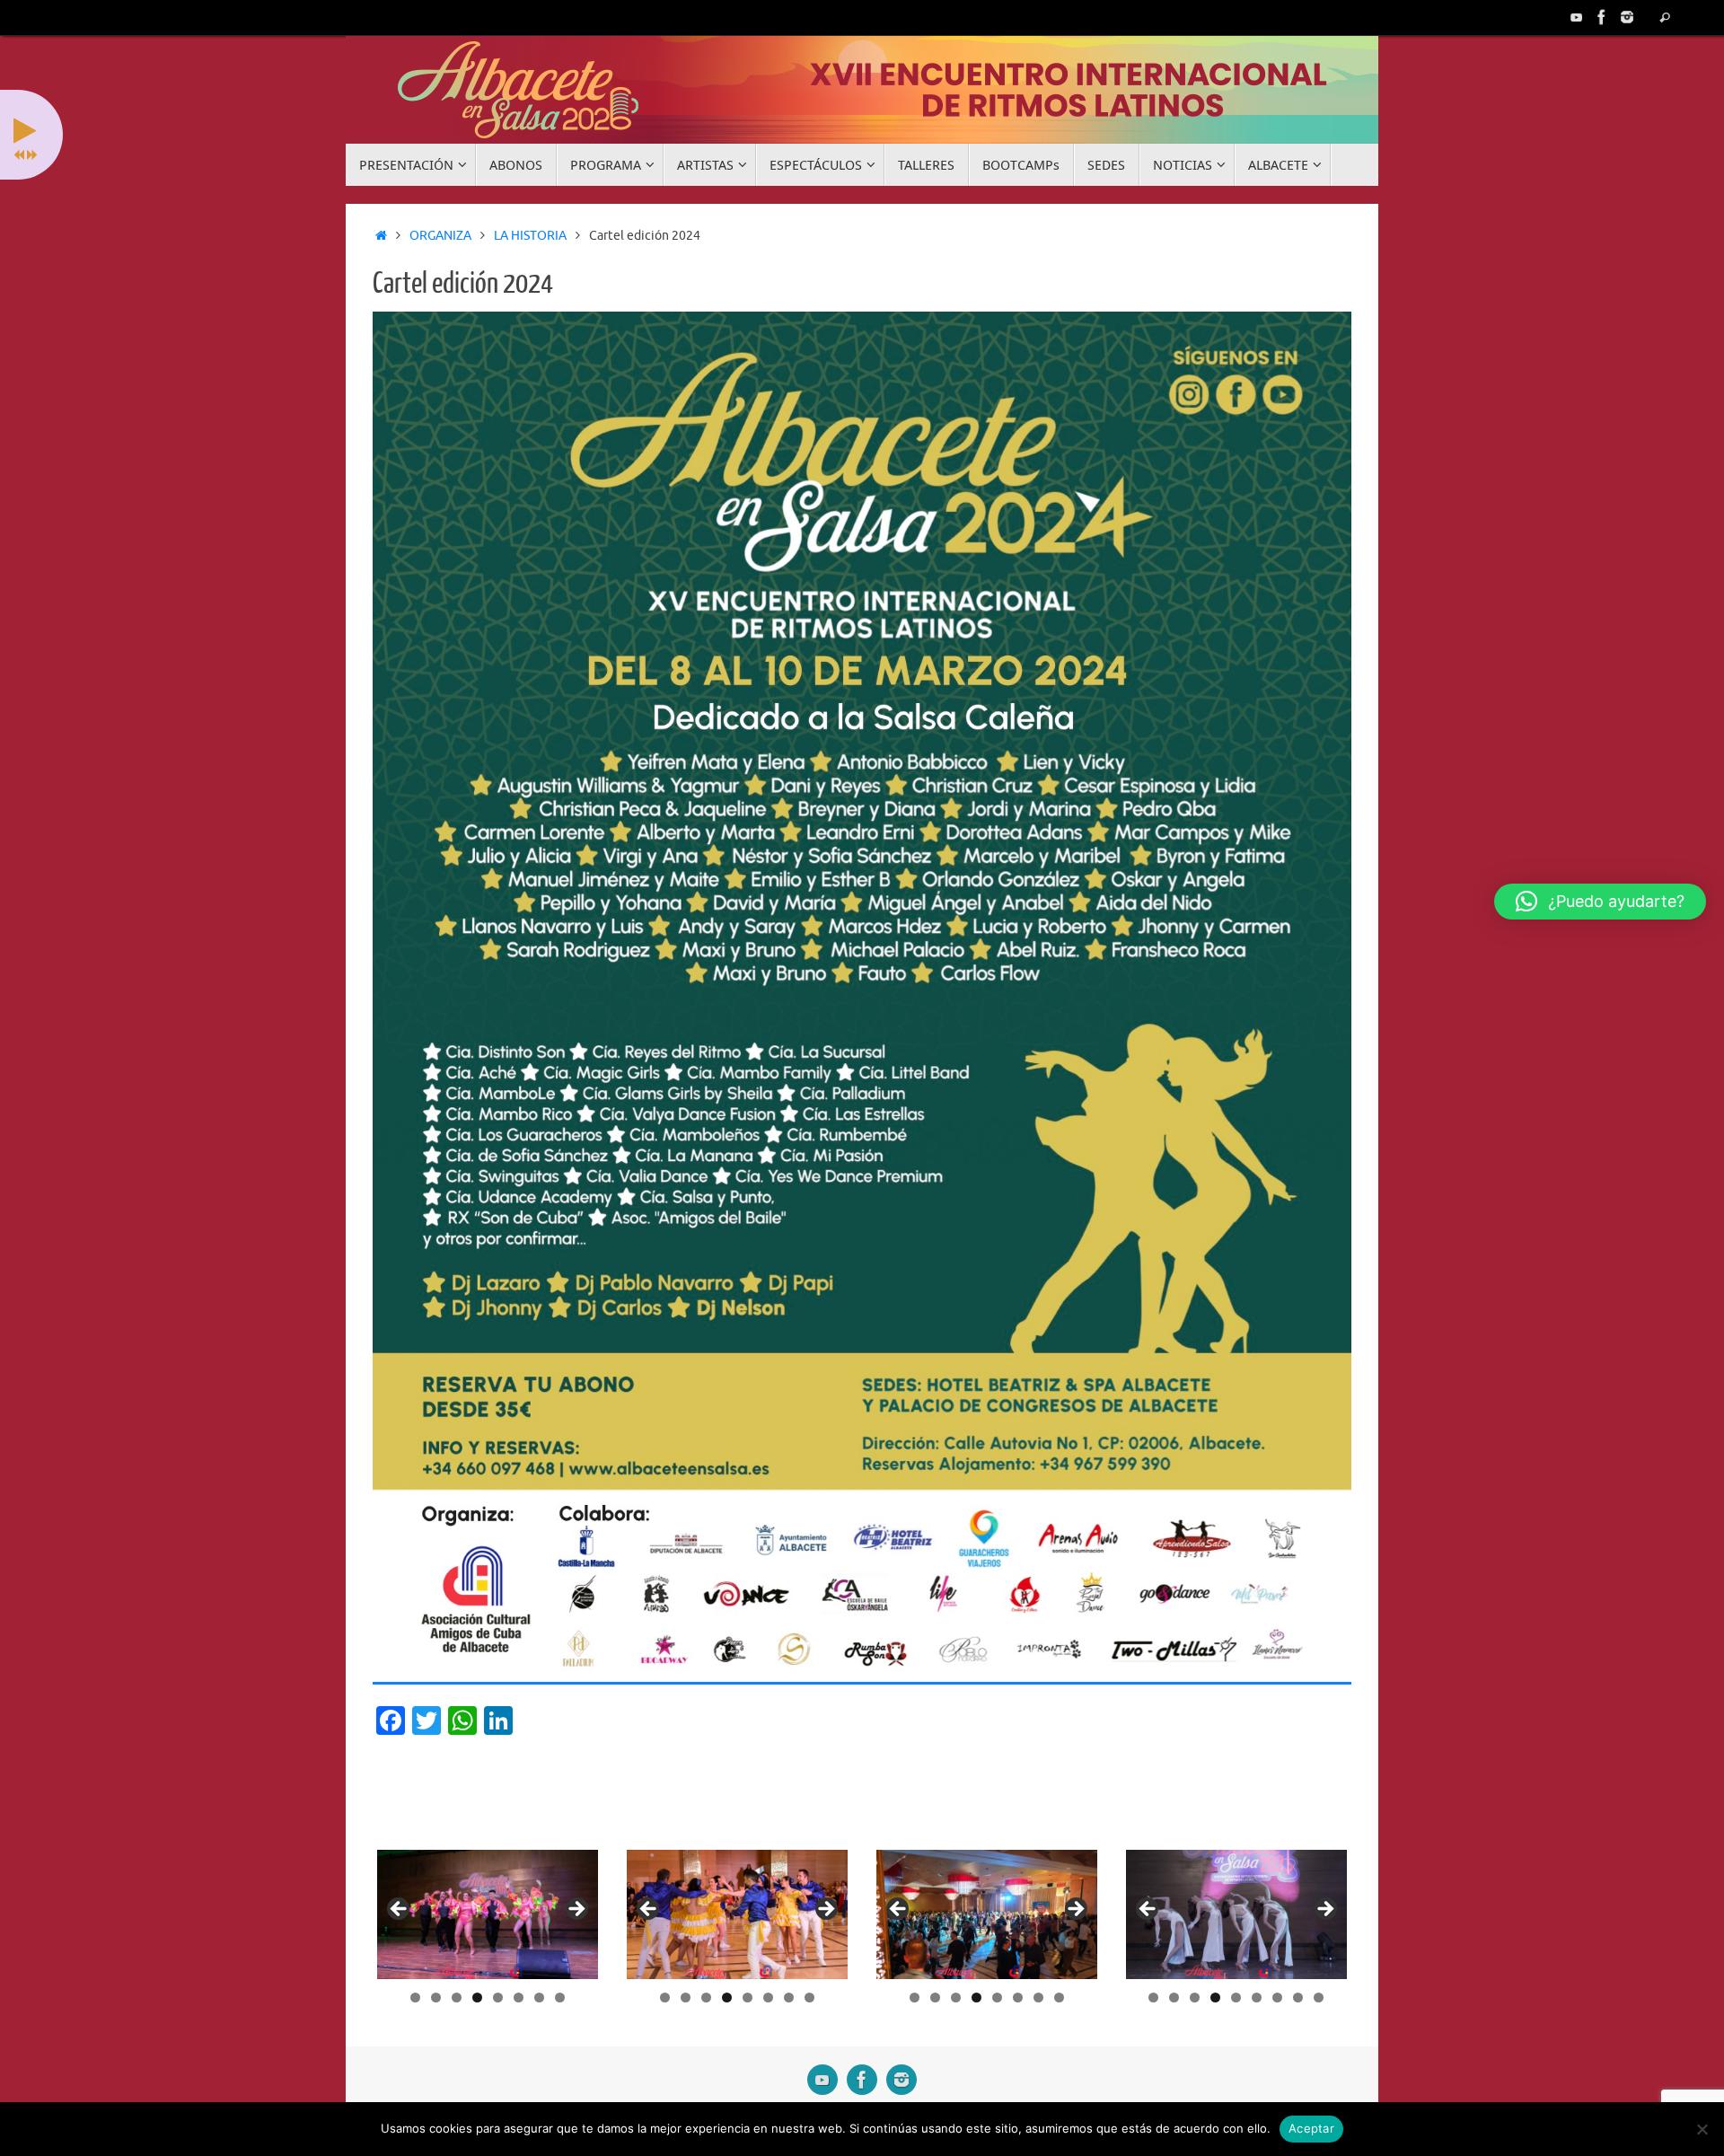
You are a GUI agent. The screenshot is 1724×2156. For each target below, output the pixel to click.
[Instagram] (1627, 17)
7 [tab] (539, 1998)
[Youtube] (1577, 17)
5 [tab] (498, 1998)
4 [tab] (477, 1998)
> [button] (576, 1910)
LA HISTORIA (530, 236)
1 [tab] (415, 1998)
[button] (1600, 902)
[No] (1702, 2129)
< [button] (400, 1910)
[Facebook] (1602, 17)
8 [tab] (560, 1998)
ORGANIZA (440, 236)
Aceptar (1311, 2128)
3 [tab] (457, 1998)
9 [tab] (1319, 1998)
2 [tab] (436, 1998)
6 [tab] (519, 1998)
